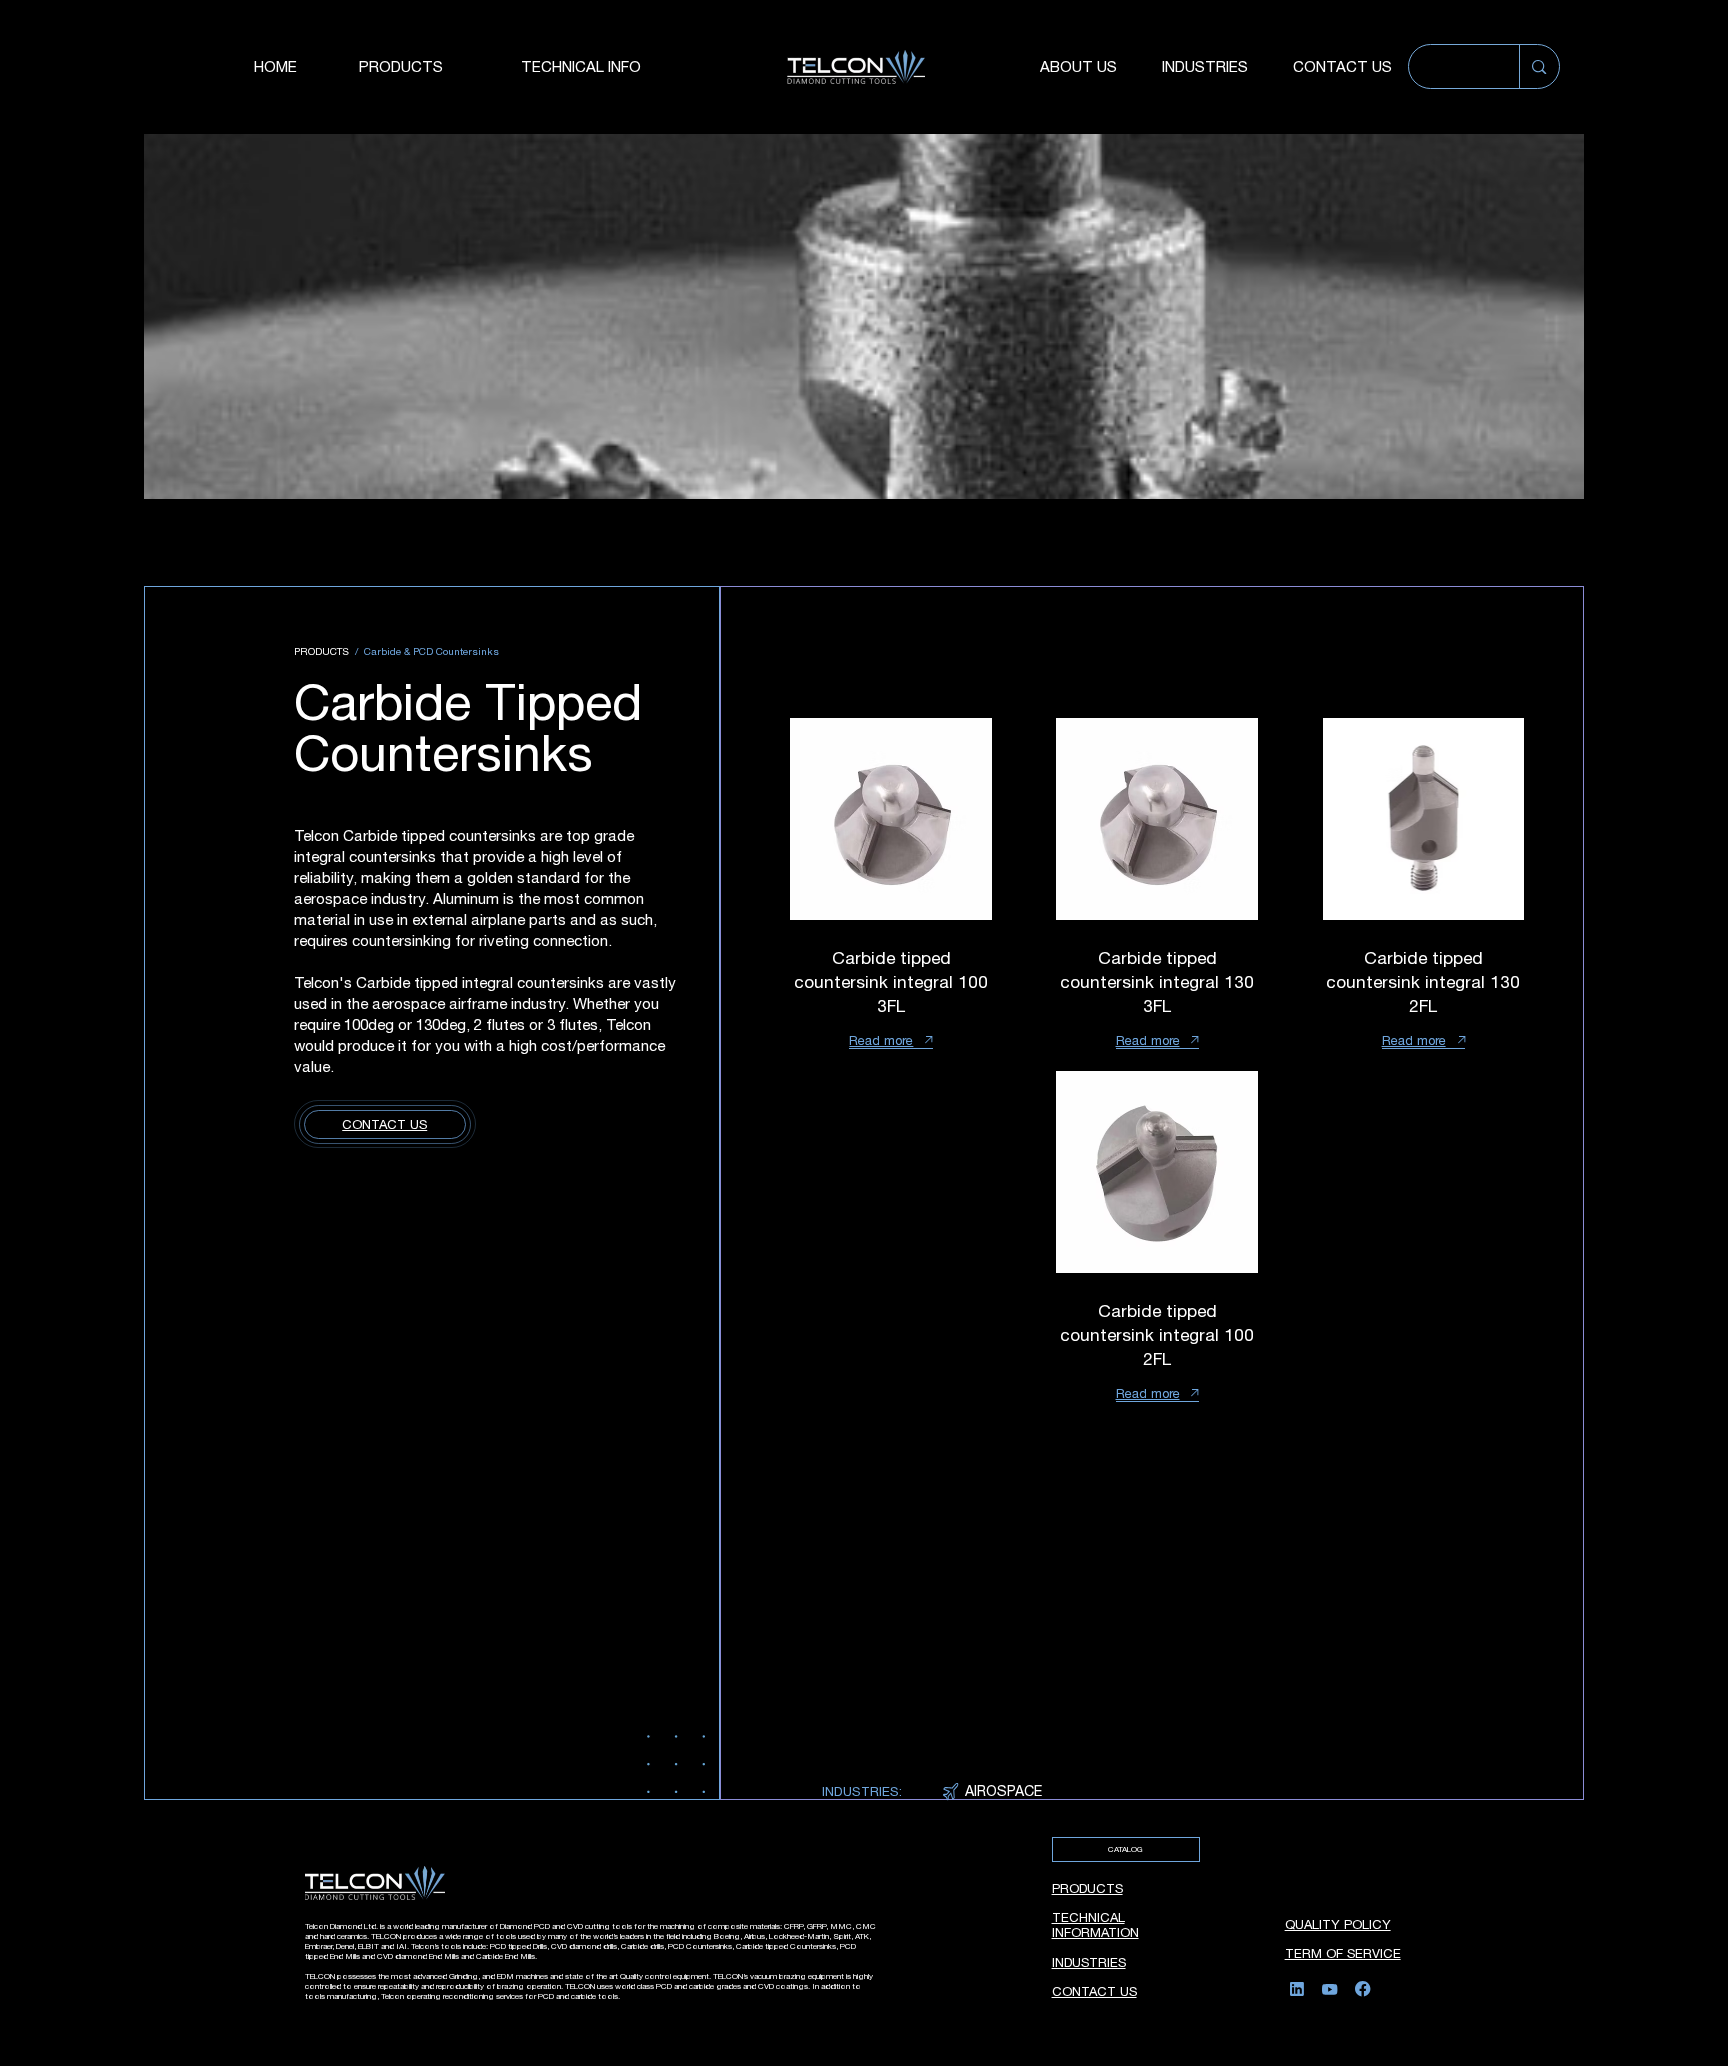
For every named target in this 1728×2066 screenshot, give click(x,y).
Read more (881, 1040)
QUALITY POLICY (1338, 1924)
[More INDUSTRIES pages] (1260, 67)
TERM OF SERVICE (1343, 1953)
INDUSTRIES (1089, 1962)
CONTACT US (384, 1124)
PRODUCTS (1087, 1888)
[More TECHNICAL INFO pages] (686, 67)
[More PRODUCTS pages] (488, 67)
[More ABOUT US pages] (1129, 67)
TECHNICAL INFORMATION (1095, 1925)
